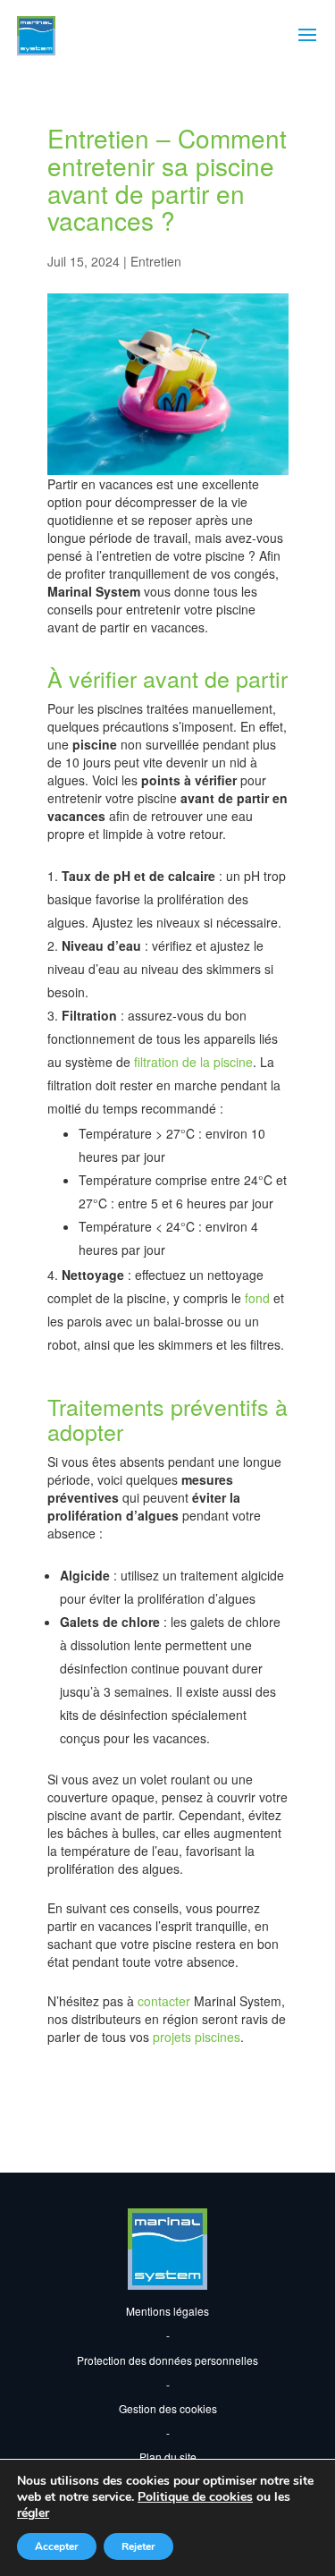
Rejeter (138, 2546)
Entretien (156, 261)
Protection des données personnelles (167, 2360)
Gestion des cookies (168, 2408)
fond (257, 1298)
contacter (166, 2001)
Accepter (57, 2546)
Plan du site (168, 2457)
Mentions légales (167, 2311)
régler (33, 2513)
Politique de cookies (195, 2497)
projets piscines (197, 2037)
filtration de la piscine (193, 1062)
